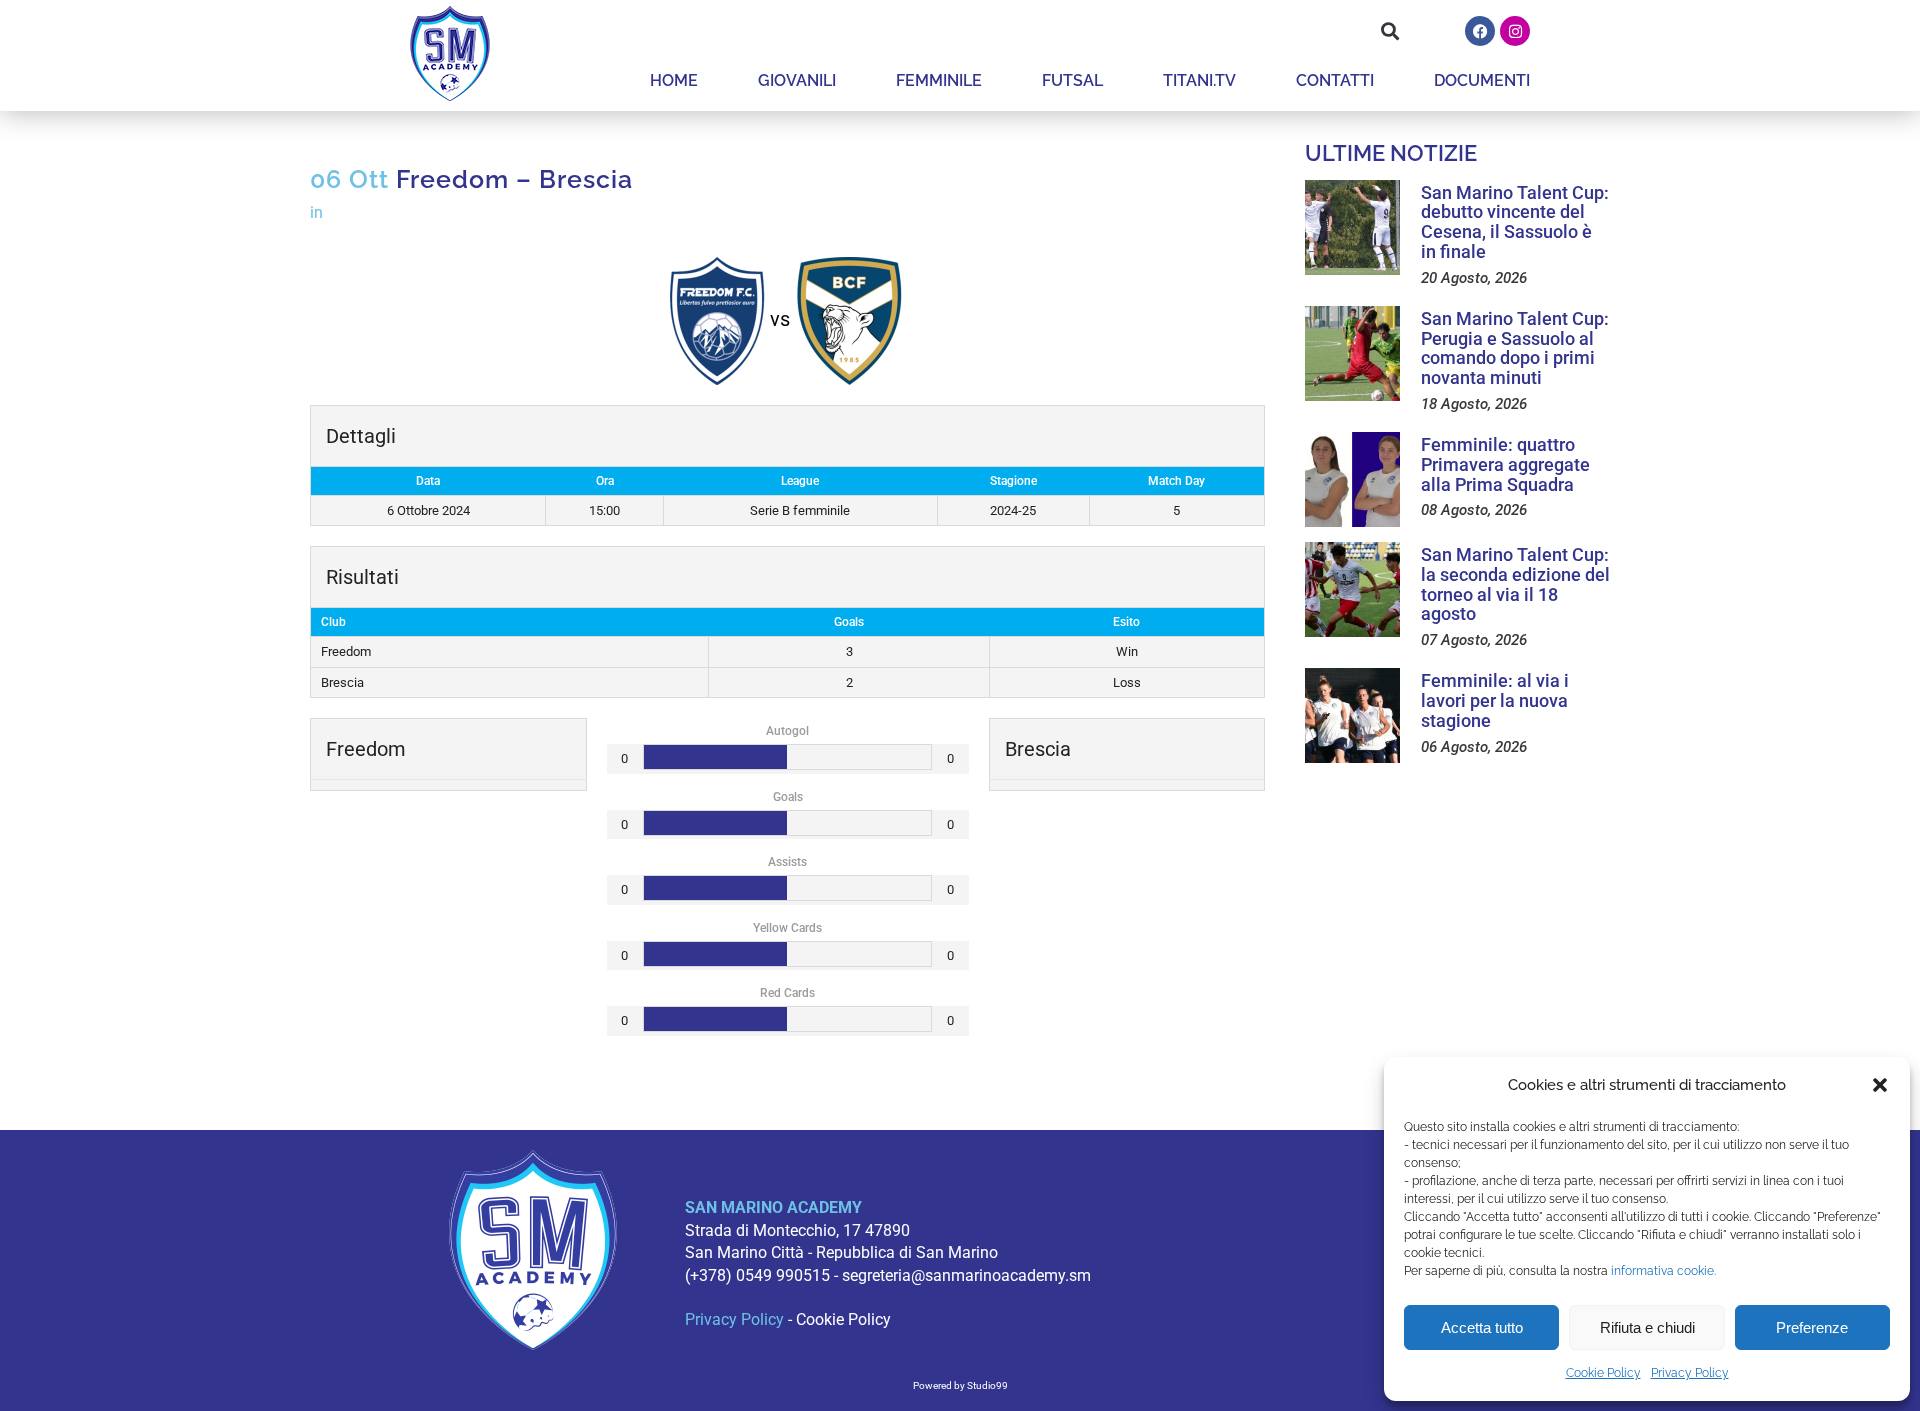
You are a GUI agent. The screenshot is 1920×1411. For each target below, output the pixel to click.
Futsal (1072, 80)
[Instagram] (1515, 31)
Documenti (1482, 80)
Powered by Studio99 (960, 1385)
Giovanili (797, 80)
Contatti (1335, 80)
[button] (1880, 1085)
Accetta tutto (1482, 1327)
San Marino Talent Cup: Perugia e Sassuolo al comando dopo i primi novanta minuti (1515, 348)
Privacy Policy (1690, 1373)
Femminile (939, 80)
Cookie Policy (1603, 1373)
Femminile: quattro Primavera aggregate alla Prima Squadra (1505, 464)
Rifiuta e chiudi (1647, 1327)
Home (674, 80)
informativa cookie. (1663, 1271)
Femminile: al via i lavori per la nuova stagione (1495, 700)
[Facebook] (1480, 31)
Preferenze (1812, 1327)
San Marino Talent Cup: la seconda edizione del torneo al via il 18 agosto (1515, 584)
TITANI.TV (1199, 80)
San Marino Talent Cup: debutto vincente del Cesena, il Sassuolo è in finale (1515, 222)
